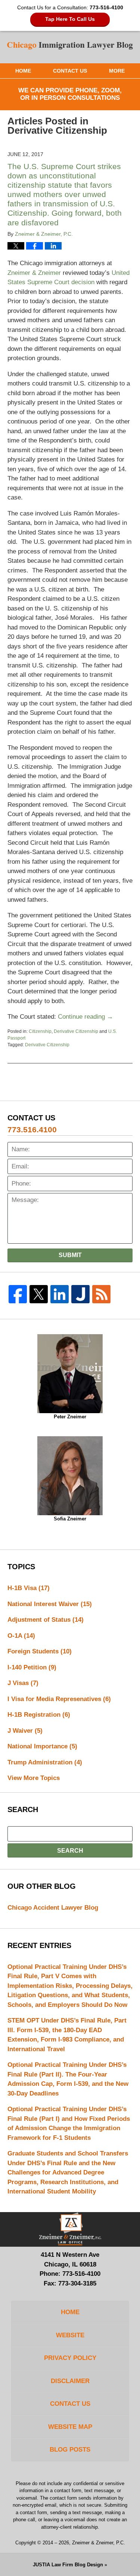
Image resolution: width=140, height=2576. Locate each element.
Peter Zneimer (70, 1417)
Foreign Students (40, 1651)
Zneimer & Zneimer (34, 273)
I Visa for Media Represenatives (59, 1699)
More (117, 71)
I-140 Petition (32, 1667)
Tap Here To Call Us (70, 19)
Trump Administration (45, 1762)
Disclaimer (70, 2381)
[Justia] (80, 1294)
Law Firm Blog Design (68, 2565)
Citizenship (40, 1031)
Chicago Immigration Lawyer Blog (70, 47)
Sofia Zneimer (70, 1519)
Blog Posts (70, 2450)
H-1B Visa (29, 1588)
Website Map (70, 2427)
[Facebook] (18, 1294)
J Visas (23, 1683)
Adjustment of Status (46, 1620)
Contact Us (70, 71)
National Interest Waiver (50, 1604)
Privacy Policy (70, 2358)
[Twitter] (39, 1294)
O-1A (21, 1636)
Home (23, 71)
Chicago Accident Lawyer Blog (53, 1908)
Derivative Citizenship (76, 1031)
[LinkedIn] (60, 1294)
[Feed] (101, 1294)
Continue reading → (85, 1017)
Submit (70, 1255)
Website (70, 2335)
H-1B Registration (39, 1715)
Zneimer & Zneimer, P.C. (99, 2543)
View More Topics (34, 1778)
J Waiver (25, 1731)
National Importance (42, 1746)
